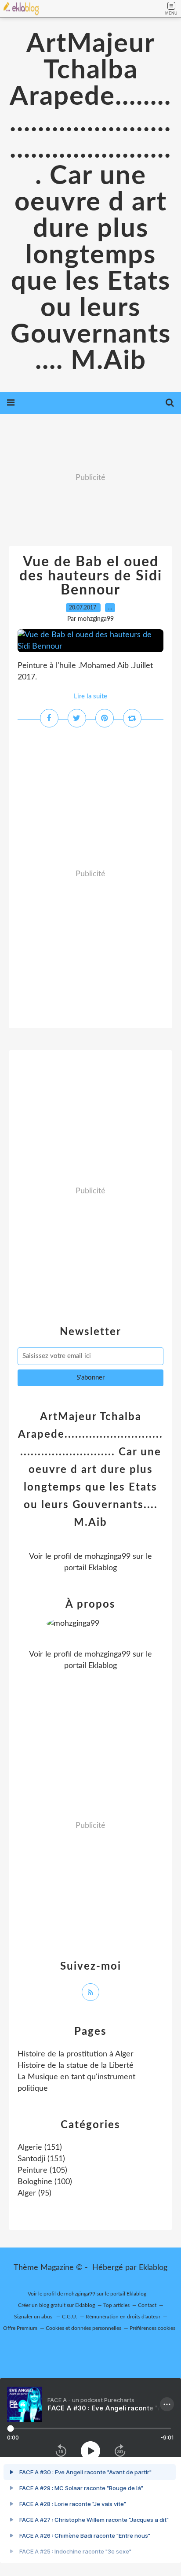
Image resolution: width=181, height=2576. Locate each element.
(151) (40, 2148)
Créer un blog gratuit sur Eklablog (56, 2305)
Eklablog (153, 2268)
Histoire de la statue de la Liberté (76, 2066)
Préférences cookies (152, 2328)
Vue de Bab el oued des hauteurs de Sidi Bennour (91, 576)
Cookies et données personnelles (83, 2328)
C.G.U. (70, 2317)
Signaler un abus (34, 2317)
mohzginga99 (108, 1557)
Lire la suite (90, 696)
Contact (147, 2305)
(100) (45, 2182)
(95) (34, 2193)
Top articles (116, 2305)
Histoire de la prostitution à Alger (76, 2054)
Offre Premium (20, 2328)
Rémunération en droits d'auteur (123, 2317)
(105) (42, 2170)
